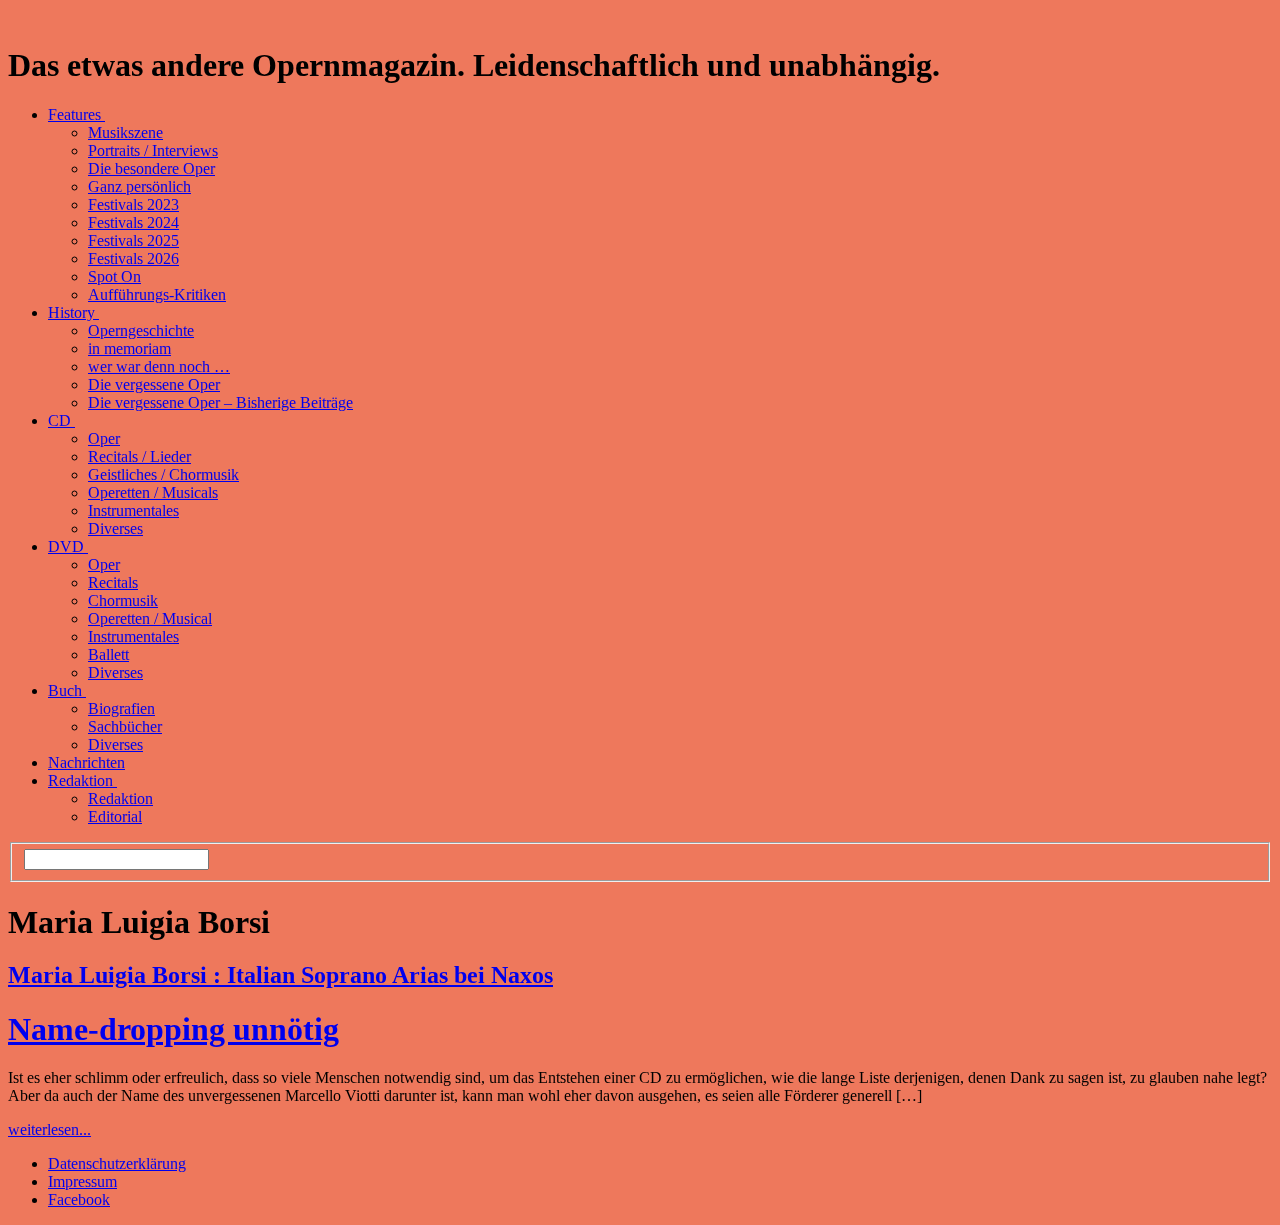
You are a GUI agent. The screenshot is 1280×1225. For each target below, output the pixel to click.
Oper (104, 438)
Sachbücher (125, 726)
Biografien (121, 708)
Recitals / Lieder (139, 456)
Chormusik (123, 600)
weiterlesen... (49, 1129)
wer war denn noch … (159, 366)
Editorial (115, 816)
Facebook (79, 1199)
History (73, 312)
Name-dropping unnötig (173, 1029)
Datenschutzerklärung (117, 1163)
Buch (67, 690)
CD (61, 420)
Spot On (114, 276)
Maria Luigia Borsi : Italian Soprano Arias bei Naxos (280, 975)
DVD (68, 546)
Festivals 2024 (133, 222)
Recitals (113, 582)
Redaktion (82, 780)
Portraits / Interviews (153, 150)
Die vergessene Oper (154, 384)
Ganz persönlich (139, 186)
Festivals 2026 (133, 258)
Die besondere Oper (151, 168)
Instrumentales (133, 510)
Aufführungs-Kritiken (157, 294)
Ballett (108, 654)
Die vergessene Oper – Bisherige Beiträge (220, 402)
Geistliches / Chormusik (163, 474)
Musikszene (125, 132)
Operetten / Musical (150, 618)
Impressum (82, 1181)
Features (76, 114)
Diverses (115, 528)
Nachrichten (86, 762)
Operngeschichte (141, 330)
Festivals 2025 (133, 240)
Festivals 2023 (133, 204)
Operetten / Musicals (153, 492)
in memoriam (129, 348)
